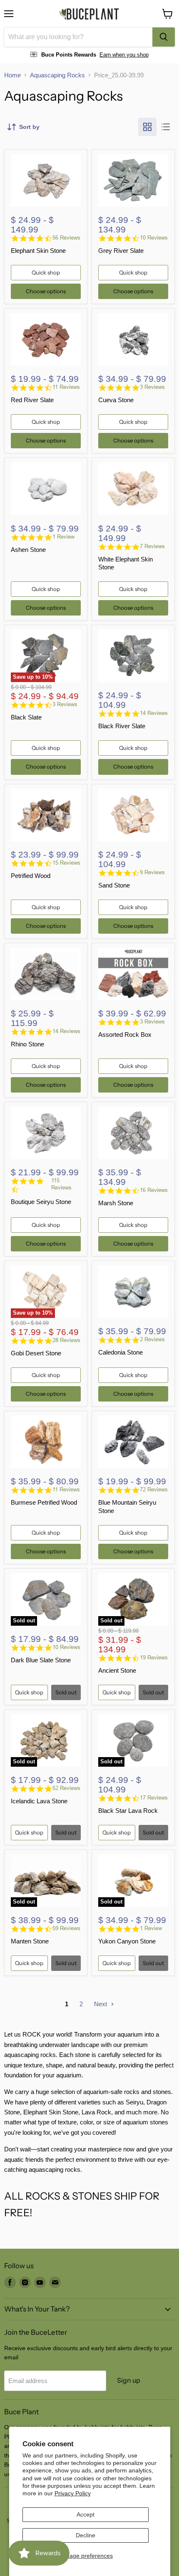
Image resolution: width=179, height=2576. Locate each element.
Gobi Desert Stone (36, 1353)
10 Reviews (154, 238)
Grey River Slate (121, 251)
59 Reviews (66, 1928)
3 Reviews (152, 387)
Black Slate (26, 717)
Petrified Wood (31, 876)
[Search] (164, 37)
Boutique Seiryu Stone (41, 1202)
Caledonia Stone (121, 1352)
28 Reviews (66, 1340)
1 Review (63, 537)
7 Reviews (152, 546)
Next (101, 2004)
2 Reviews (152, 1339)
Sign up (129, 2380)
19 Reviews (154, 1658)
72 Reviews (154, 1489)
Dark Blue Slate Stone (41, 1660)
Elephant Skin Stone (38, 251)
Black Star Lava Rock (128, 1811)
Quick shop (46, 272)
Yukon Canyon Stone (127, 1941)
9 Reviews (152, 872)
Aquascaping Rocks (57, 75)
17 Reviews (154, 1798)
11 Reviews (66, 387)
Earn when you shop (124, 55)
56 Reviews (66, 238)
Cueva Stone (116, 400)
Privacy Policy (73, 2493)
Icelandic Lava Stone (39, 1801)
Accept (86, 2514)
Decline (86, 2535)
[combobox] (78, 37)
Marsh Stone (116, 1203)
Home (12, 75)
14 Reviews (154, 713)
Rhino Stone (27, 1044)
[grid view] (147, 127)
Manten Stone (30, 1941)
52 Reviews (66, 1788)
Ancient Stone (117, 1670)
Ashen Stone (28, 550)
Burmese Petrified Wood (44, 1502)
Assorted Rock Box (125, 1035)
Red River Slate (32, 400)
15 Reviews (66, 863)
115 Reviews (61, 1184)
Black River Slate (122, 726)
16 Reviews (154, 1190)
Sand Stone (114, 885)
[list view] (166, 127)
